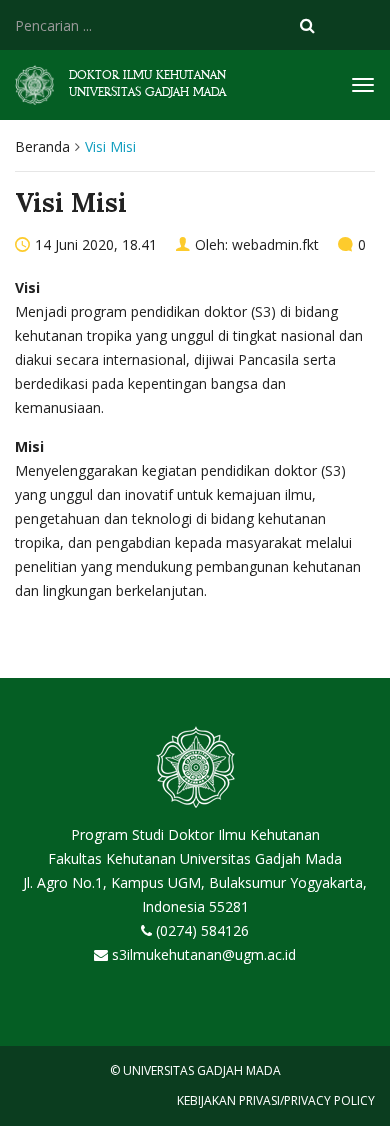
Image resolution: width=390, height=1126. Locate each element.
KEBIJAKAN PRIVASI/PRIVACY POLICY (276, 1100)
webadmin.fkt (275, 244)
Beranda (42, 146)
